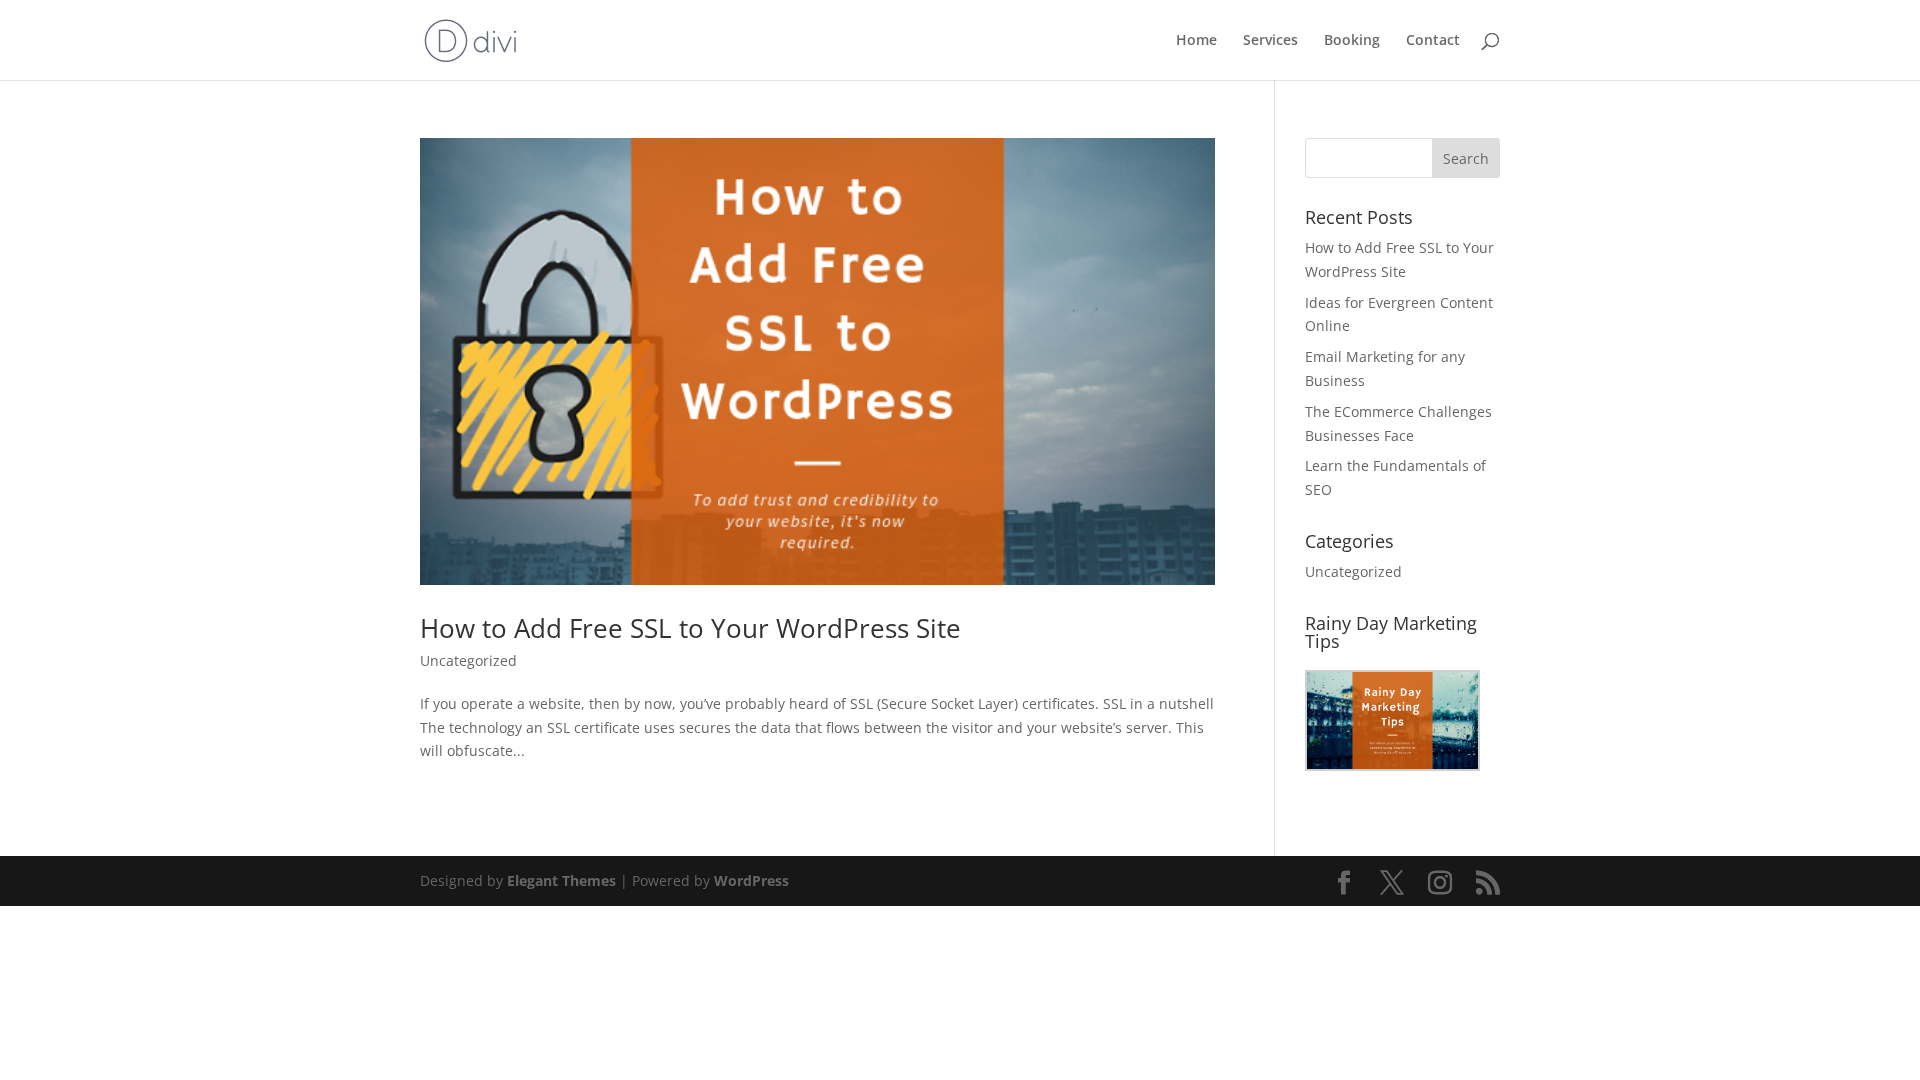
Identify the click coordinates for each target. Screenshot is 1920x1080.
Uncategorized (468, 660)
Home (1196, 41)
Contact (1433, 41)
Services (1270, 41)
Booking (1352, 41)
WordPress (751, 880)
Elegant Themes (561, 880)
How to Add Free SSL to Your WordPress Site (690, 628)
